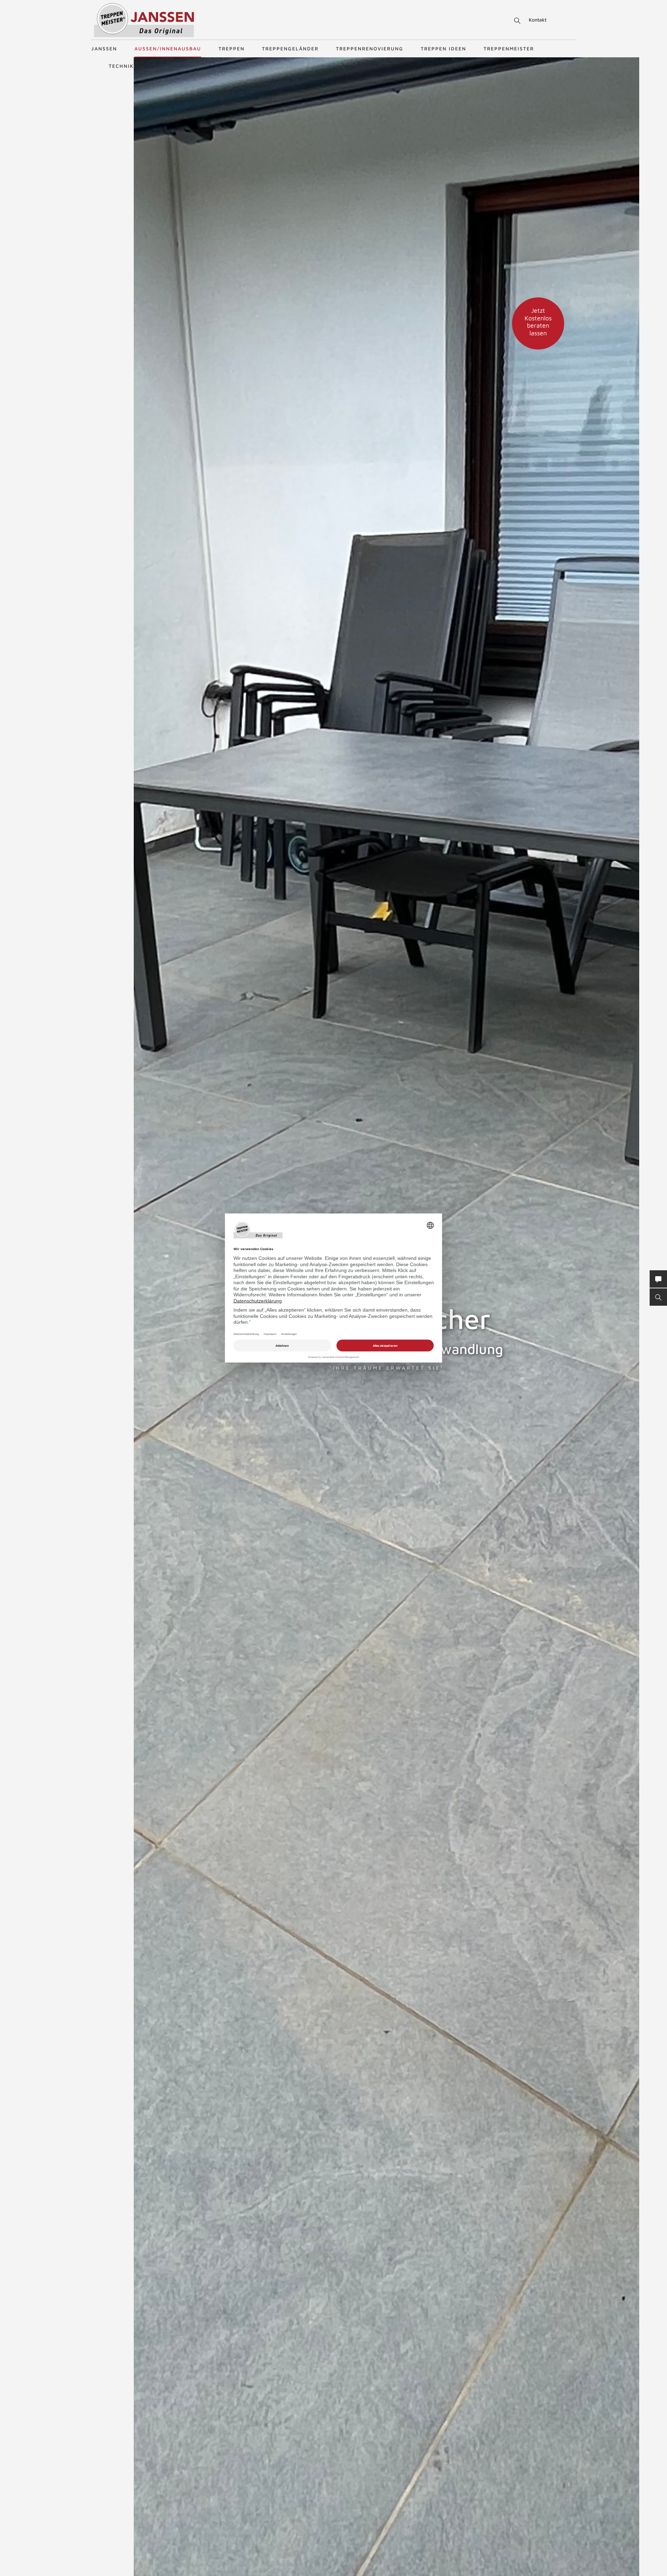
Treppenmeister (509, 48)
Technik (121, 66)
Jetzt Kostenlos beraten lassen (538, 322)
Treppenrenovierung (370, 48)
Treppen (232, 48)
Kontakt (538, 20)
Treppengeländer (290, 48)
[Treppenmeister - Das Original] (144, 20)
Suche (516, 21)
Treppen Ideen (443, 48)
